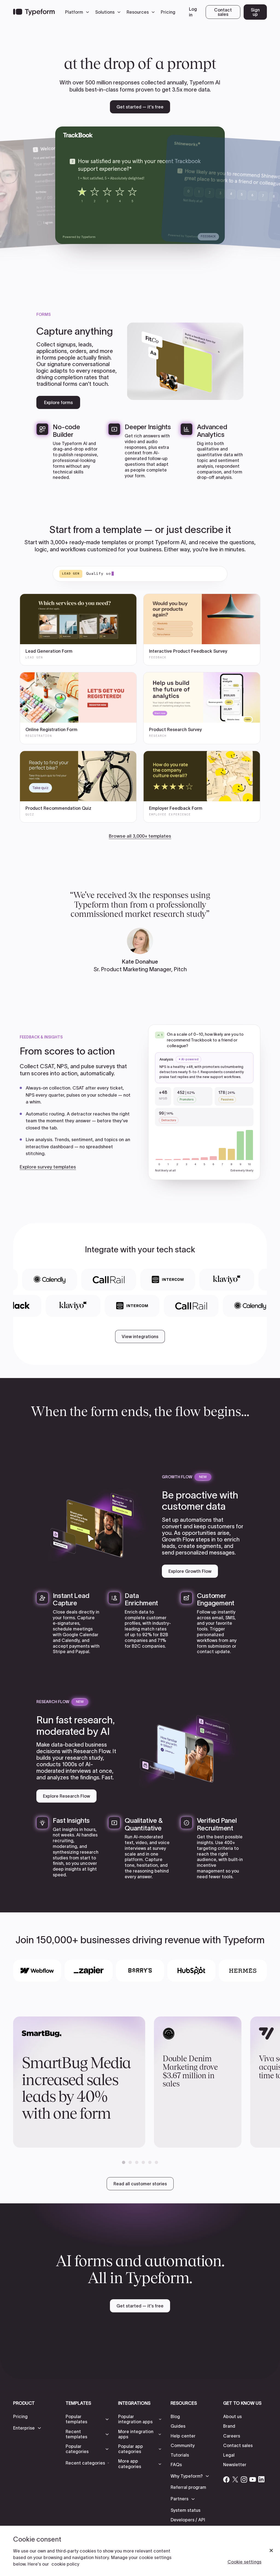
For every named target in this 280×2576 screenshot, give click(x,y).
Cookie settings (244, 2562)
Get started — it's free (140, 107)
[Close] (271, 2551)
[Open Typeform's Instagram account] (244, 2479)
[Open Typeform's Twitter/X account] (235, 2479)
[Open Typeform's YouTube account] (253, 2479)
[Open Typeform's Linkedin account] (261, 2479)
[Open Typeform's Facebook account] (226, 2479)
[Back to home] (34, 12)
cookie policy (65, 2564)
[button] (78, 12)
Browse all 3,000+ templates (140, 836)
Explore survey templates (48, 1167)
